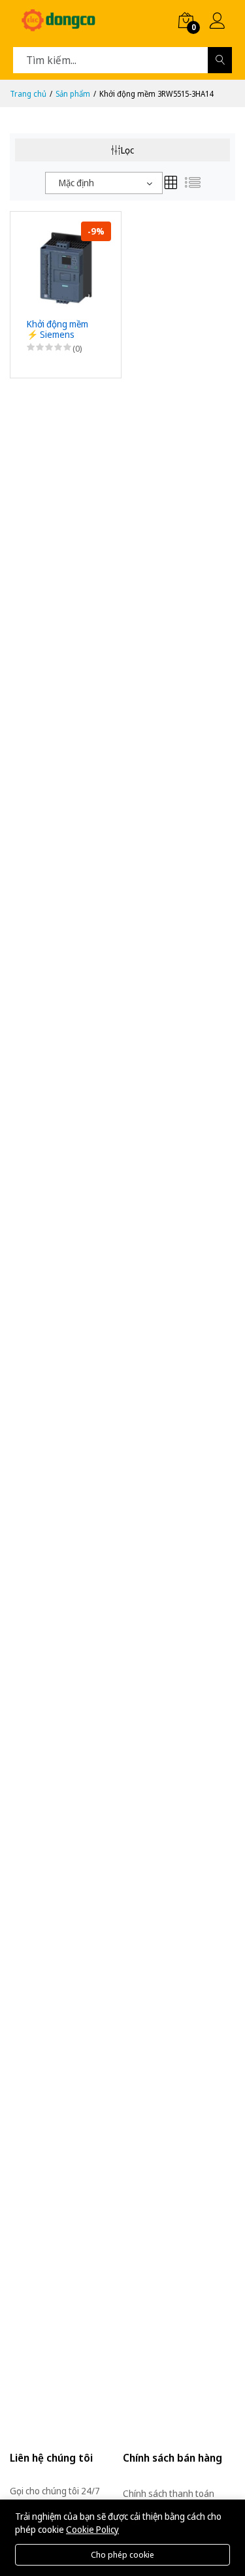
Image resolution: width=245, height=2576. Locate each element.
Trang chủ (28, 94)
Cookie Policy (92, 2529)
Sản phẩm (73, 94)
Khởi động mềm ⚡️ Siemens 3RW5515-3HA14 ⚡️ (61, 330)
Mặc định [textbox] (76, 183)
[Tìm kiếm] (220, 60)
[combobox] (104, 183)
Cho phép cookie (122, 2554)
